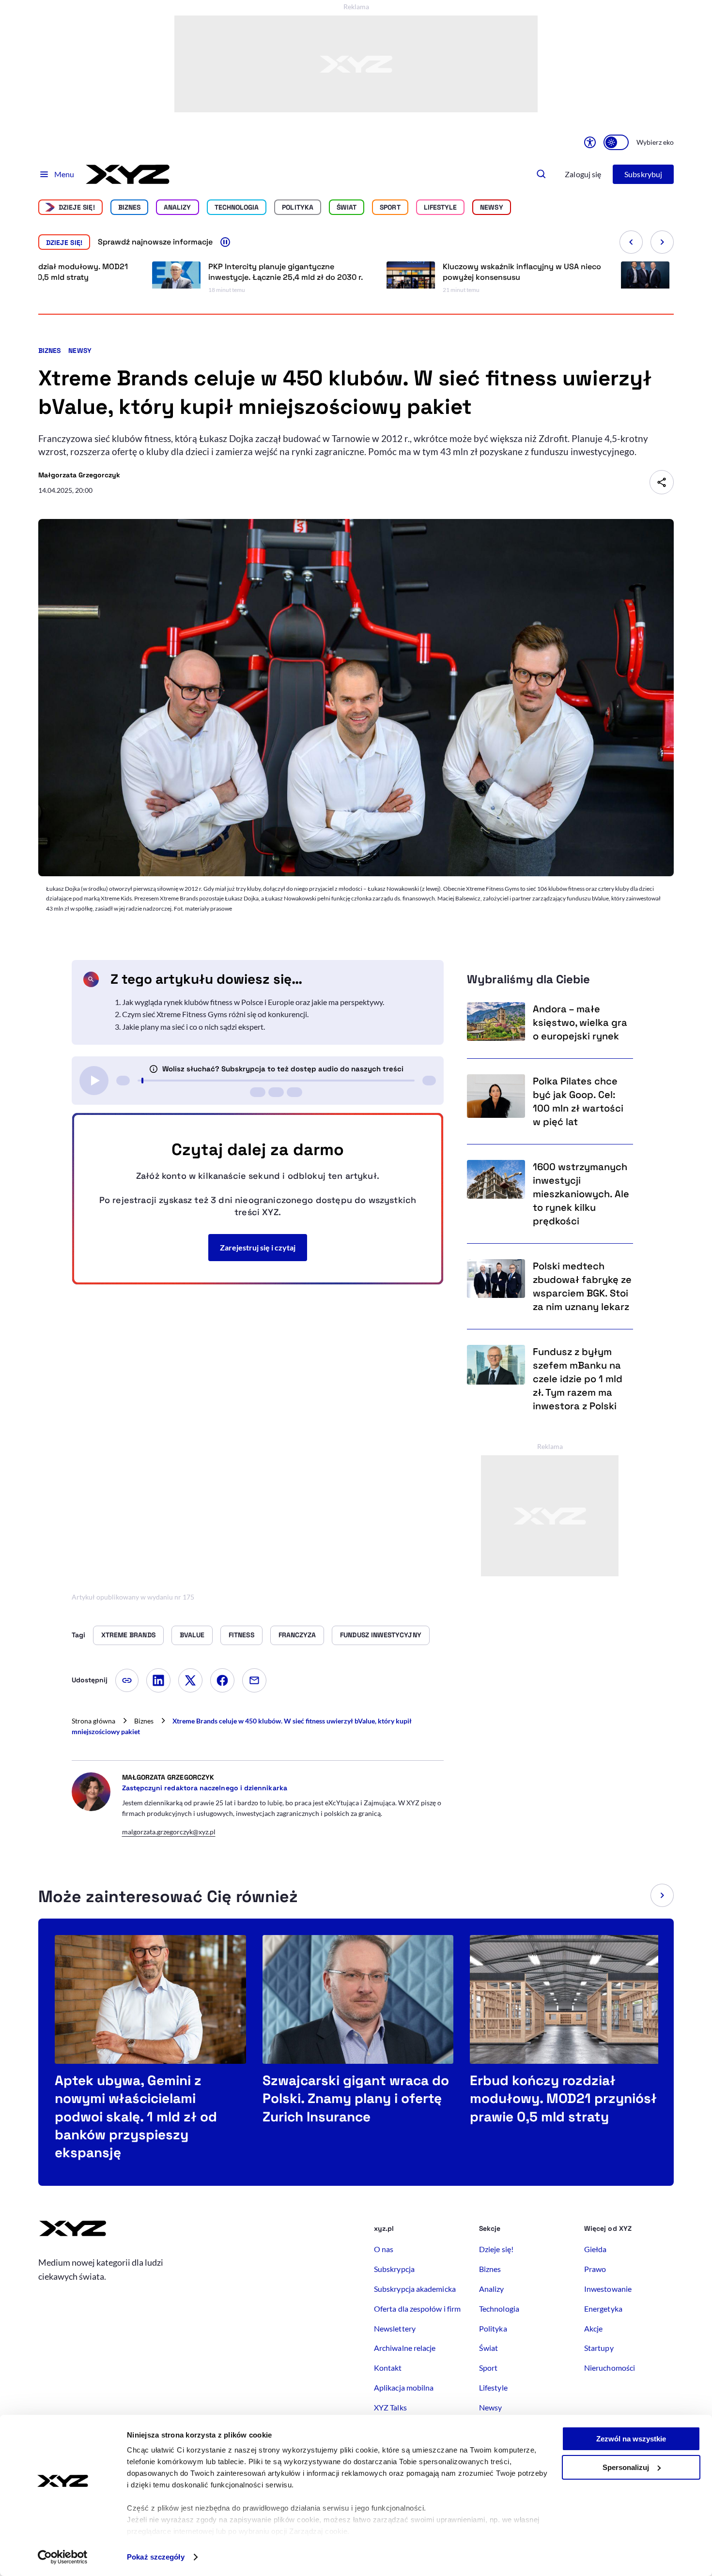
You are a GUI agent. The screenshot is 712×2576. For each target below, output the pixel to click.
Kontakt (388, 2368)
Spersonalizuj (626, 2467)
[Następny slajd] (662, 242)
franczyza (297, 1635)
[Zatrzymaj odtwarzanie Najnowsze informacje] (225, 242)
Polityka (298, 207)
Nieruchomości (610, 2368)
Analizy (178, 207)
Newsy (80, 351)
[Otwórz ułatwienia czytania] (590, 142)
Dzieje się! (77, 207)
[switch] (616, 142)
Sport (390, 207)
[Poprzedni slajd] (631, 242)
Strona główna (93, 1721)
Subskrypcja (394, 2269)
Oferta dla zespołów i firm (417, 2309)
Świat (347, 207)
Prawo (595, 2269)
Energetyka (603, 2309)
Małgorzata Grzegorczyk (79, 475)
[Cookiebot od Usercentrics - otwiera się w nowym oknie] (63, 2557)
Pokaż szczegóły (156, 2557)
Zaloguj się (583, 174)
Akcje (593, 2328)
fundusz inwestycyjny (380, 1635)
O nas (384, 2249)
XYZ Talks (390, 2407)
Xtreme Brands (128, 1635)
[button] (662, 1895)
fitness (241, 1635)
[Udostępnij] (662, 482)
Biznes (129, 207)
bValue (192, 1635)
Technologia (237, 207)
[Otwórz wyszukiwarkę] (542, 174)
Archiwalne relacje (405, 2348)
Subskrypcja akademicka (415, 2289)
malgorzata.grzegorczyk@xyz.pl (169, 1832)
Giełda (595, 2249)
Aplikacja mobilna (404, 2387)
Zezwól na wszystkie (631, 2439)
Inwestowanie (608, 2289)
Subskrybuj (643, 174)
